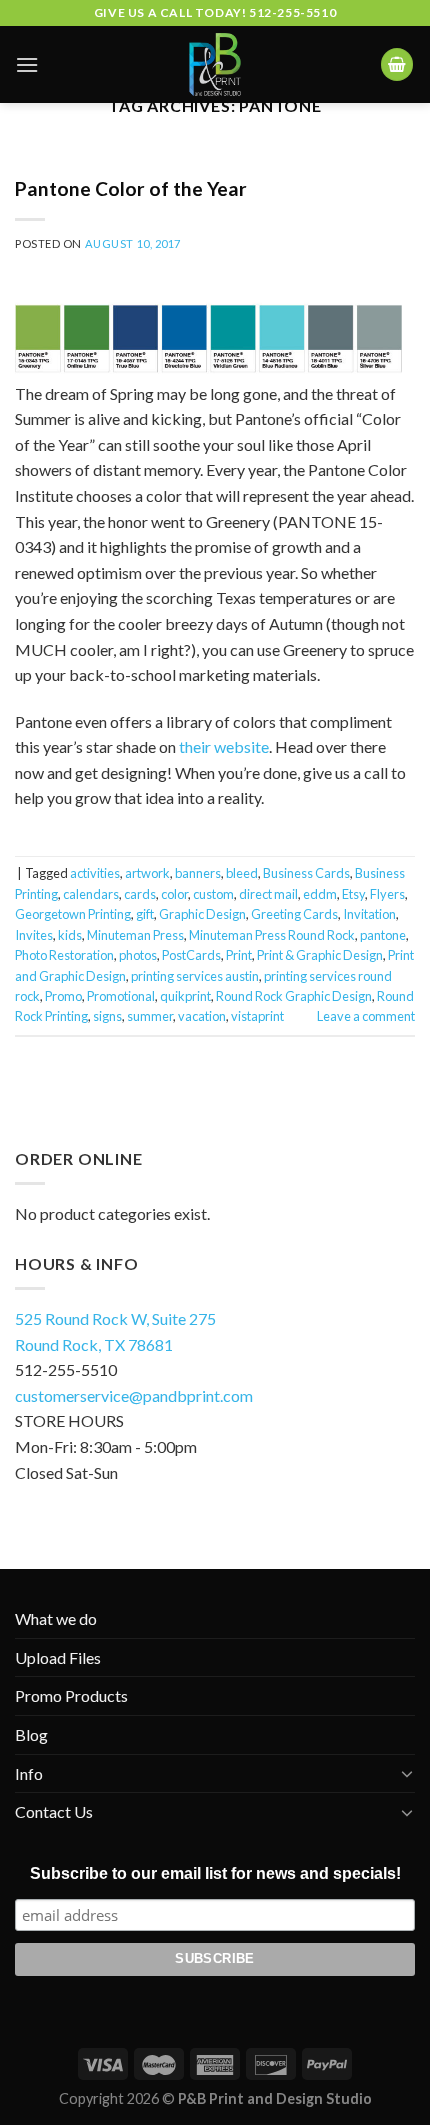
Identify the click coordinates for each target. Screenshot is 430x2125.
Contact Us (54, 1811)
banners (198, 873)
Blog (31, 1734)
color (174, 894)
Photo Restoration (64, 955)
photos (138, 955)
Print (239, 955)
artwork (147, 873)
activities (95, 873)
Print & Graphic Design (320, 955)
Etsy (353, 894)
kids (70, 935)
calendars (91, 894)
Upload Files (58, 1657)
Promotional (121, 996)
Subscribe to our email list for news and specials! (215, 1873)
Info (29, 1773)
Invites (34, 935)
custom (213, 894)
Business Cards (306, 873)
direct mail (268, 894)
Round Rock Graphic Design (294, 996)
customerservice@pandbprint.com (134, 1395)
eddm (320, 894)
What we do (56, 1618)
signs (107, 1016)
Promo (63, 996)
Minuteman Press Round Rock (272, 935)
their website (224, 746)
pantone (383, 935)
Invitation (369, 914)
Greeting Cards (294, 914)
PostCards (191, 955)
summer (150, 1016)
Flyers (387, 894)
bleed (242, 873)
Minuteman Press (135, 935)
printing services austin (195, 976)
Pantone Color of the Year (131, 188)
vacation (202, 1016)
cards (140, 894)
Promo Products (71, 1695)
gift (145, 914)
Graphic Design (202, 914)
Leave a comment (366, 1016)
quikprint (185, 996)
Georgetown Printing (73, 914)
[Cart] (397, 64)
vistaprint (257, 1016)
